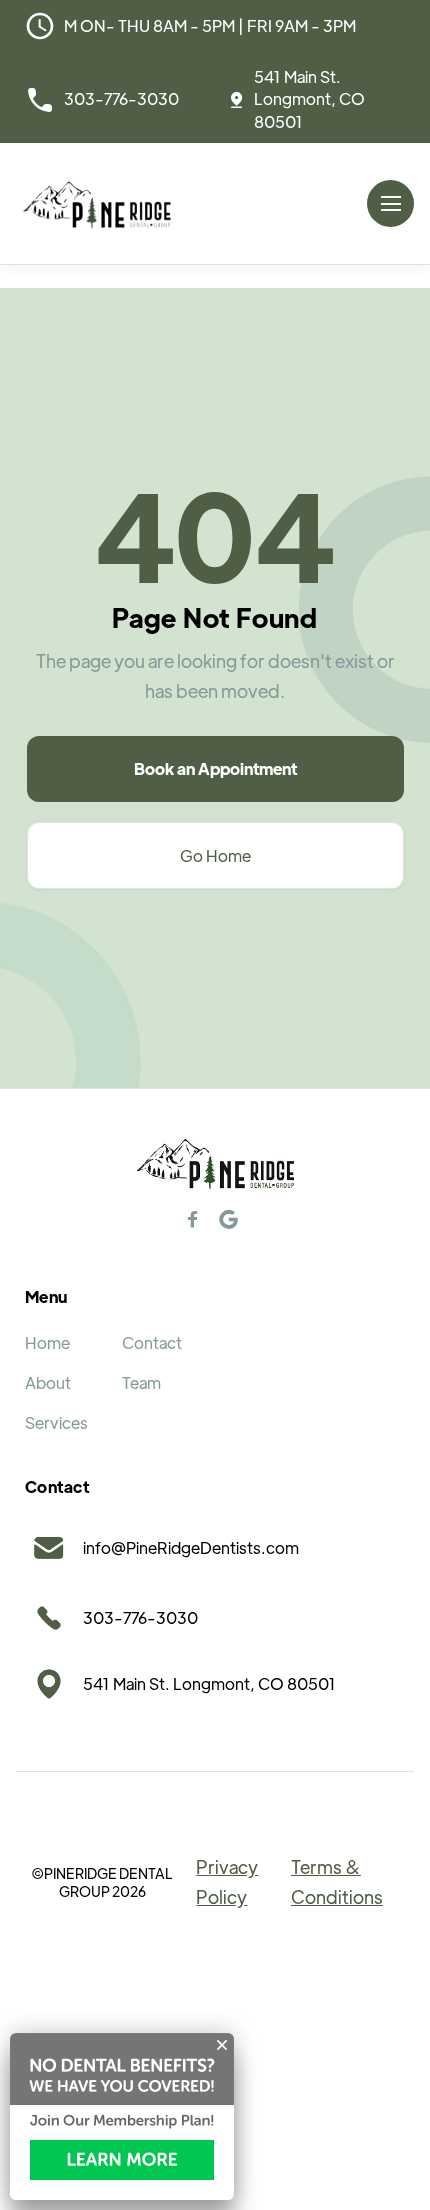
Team (141, 1382)
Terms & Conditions (337, 1881)
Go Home (215, 855)
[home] (97, 203)
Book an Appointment (215, 768)
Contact (152, 1342)
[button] (390, 203)
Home (47, 1342)
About (48, 1382)
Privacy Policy (227, 1881)
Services (56, 1422)
